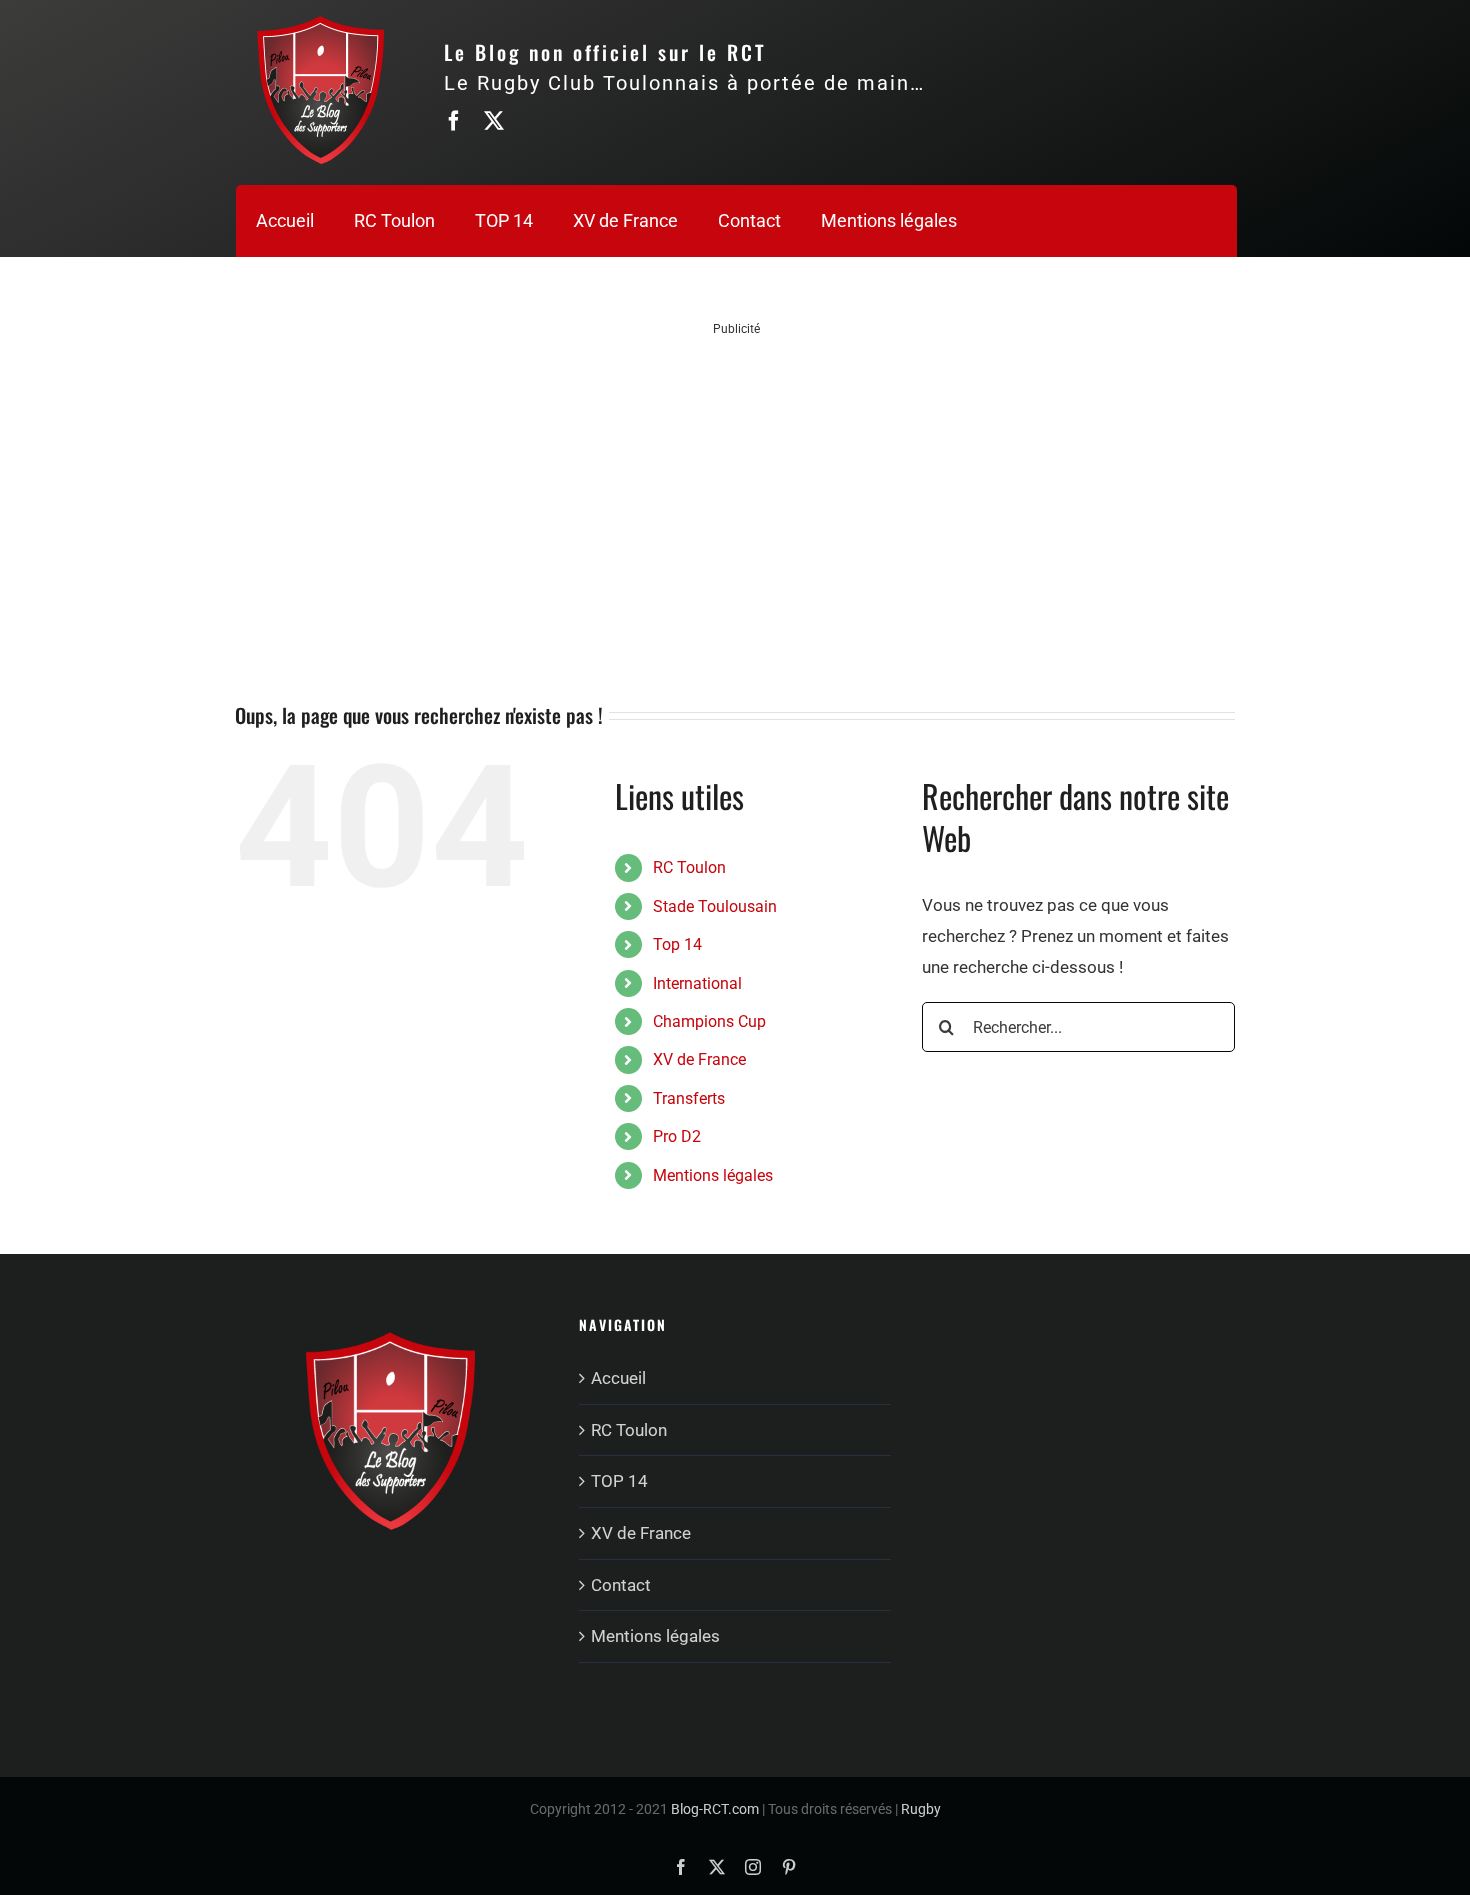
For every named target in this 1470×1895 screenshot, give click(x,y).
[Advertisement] (737, 478)
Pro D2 (677, 1136)
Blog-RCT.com (715, 1809)
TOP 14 (619, 1481)
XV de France (699, 1059)
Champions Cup (709, 1021)
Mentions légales (713, 1175)
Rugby (921, 1809)
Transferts (689, 1098)
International (697, 983)
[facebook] (454, 121)
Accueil (618, 1378)
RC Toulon (689, 867)
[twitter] (494, 121)
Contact (621, 1585)
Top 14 (677, 944)
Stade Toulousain (715, 906)
